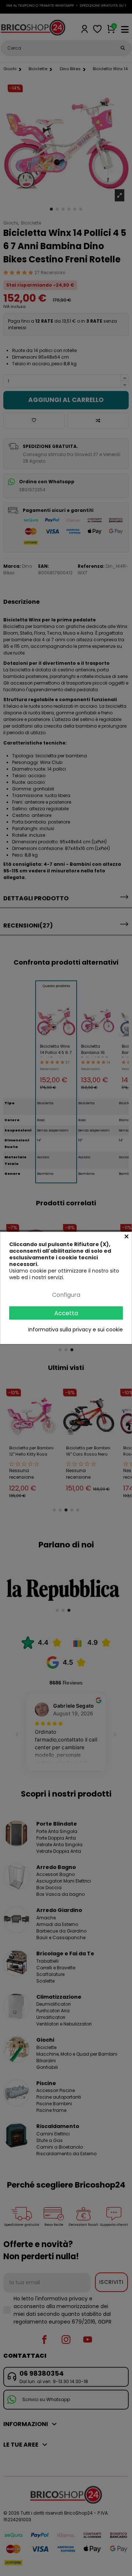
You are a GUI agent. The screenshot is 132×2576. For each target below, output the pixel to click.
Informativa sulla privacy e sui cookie (76, 1330)
